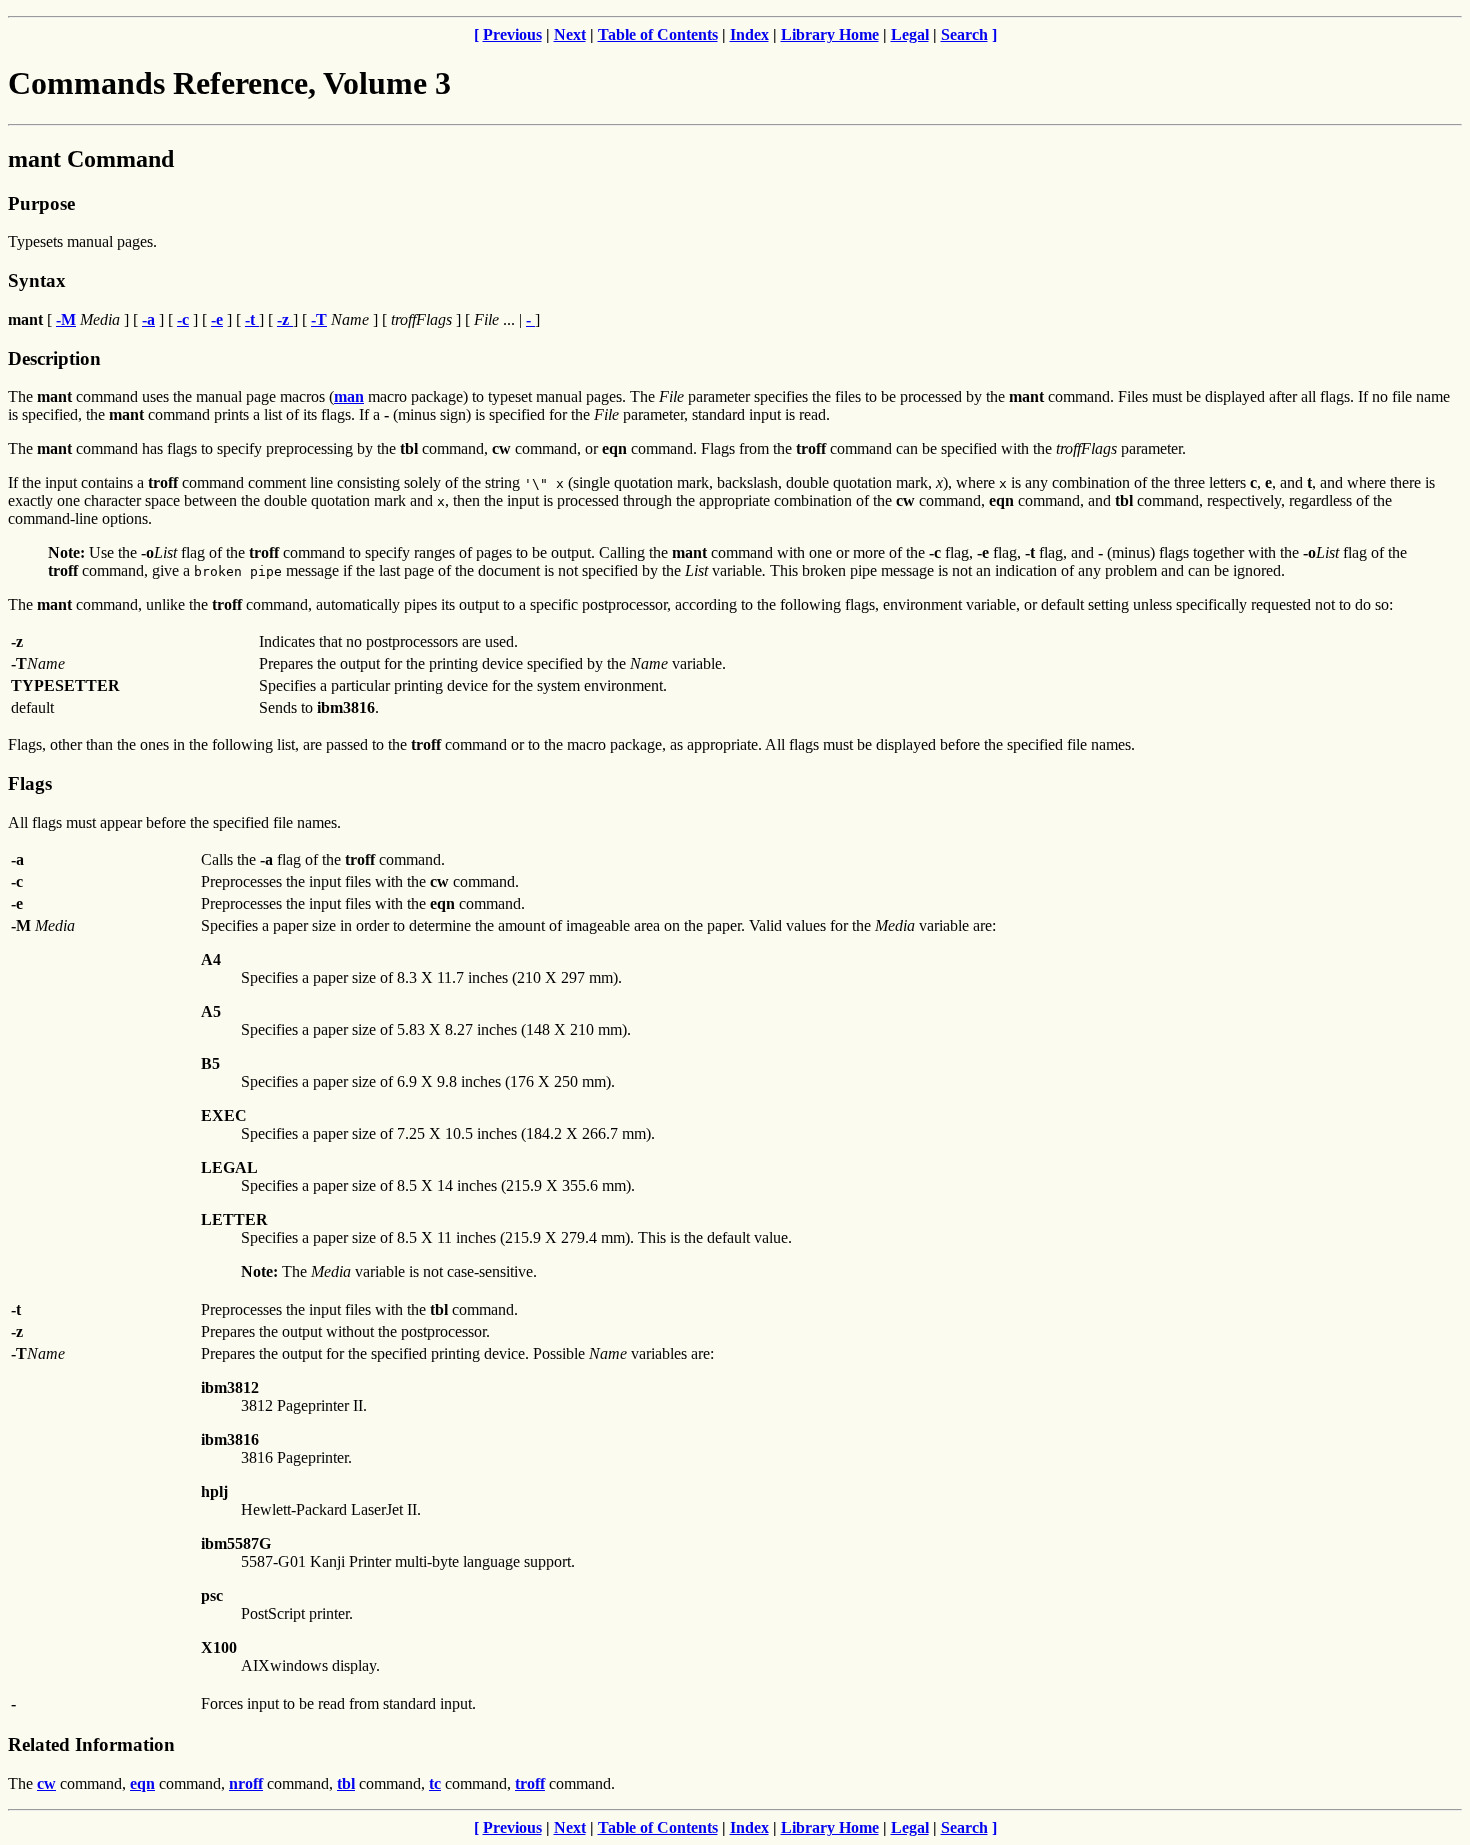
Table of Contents (658, 34)
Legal (910, 34)
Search (964, 34)
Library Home (830, 34)
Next (570, 34)
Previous (512, 34)
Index (749, 34)
